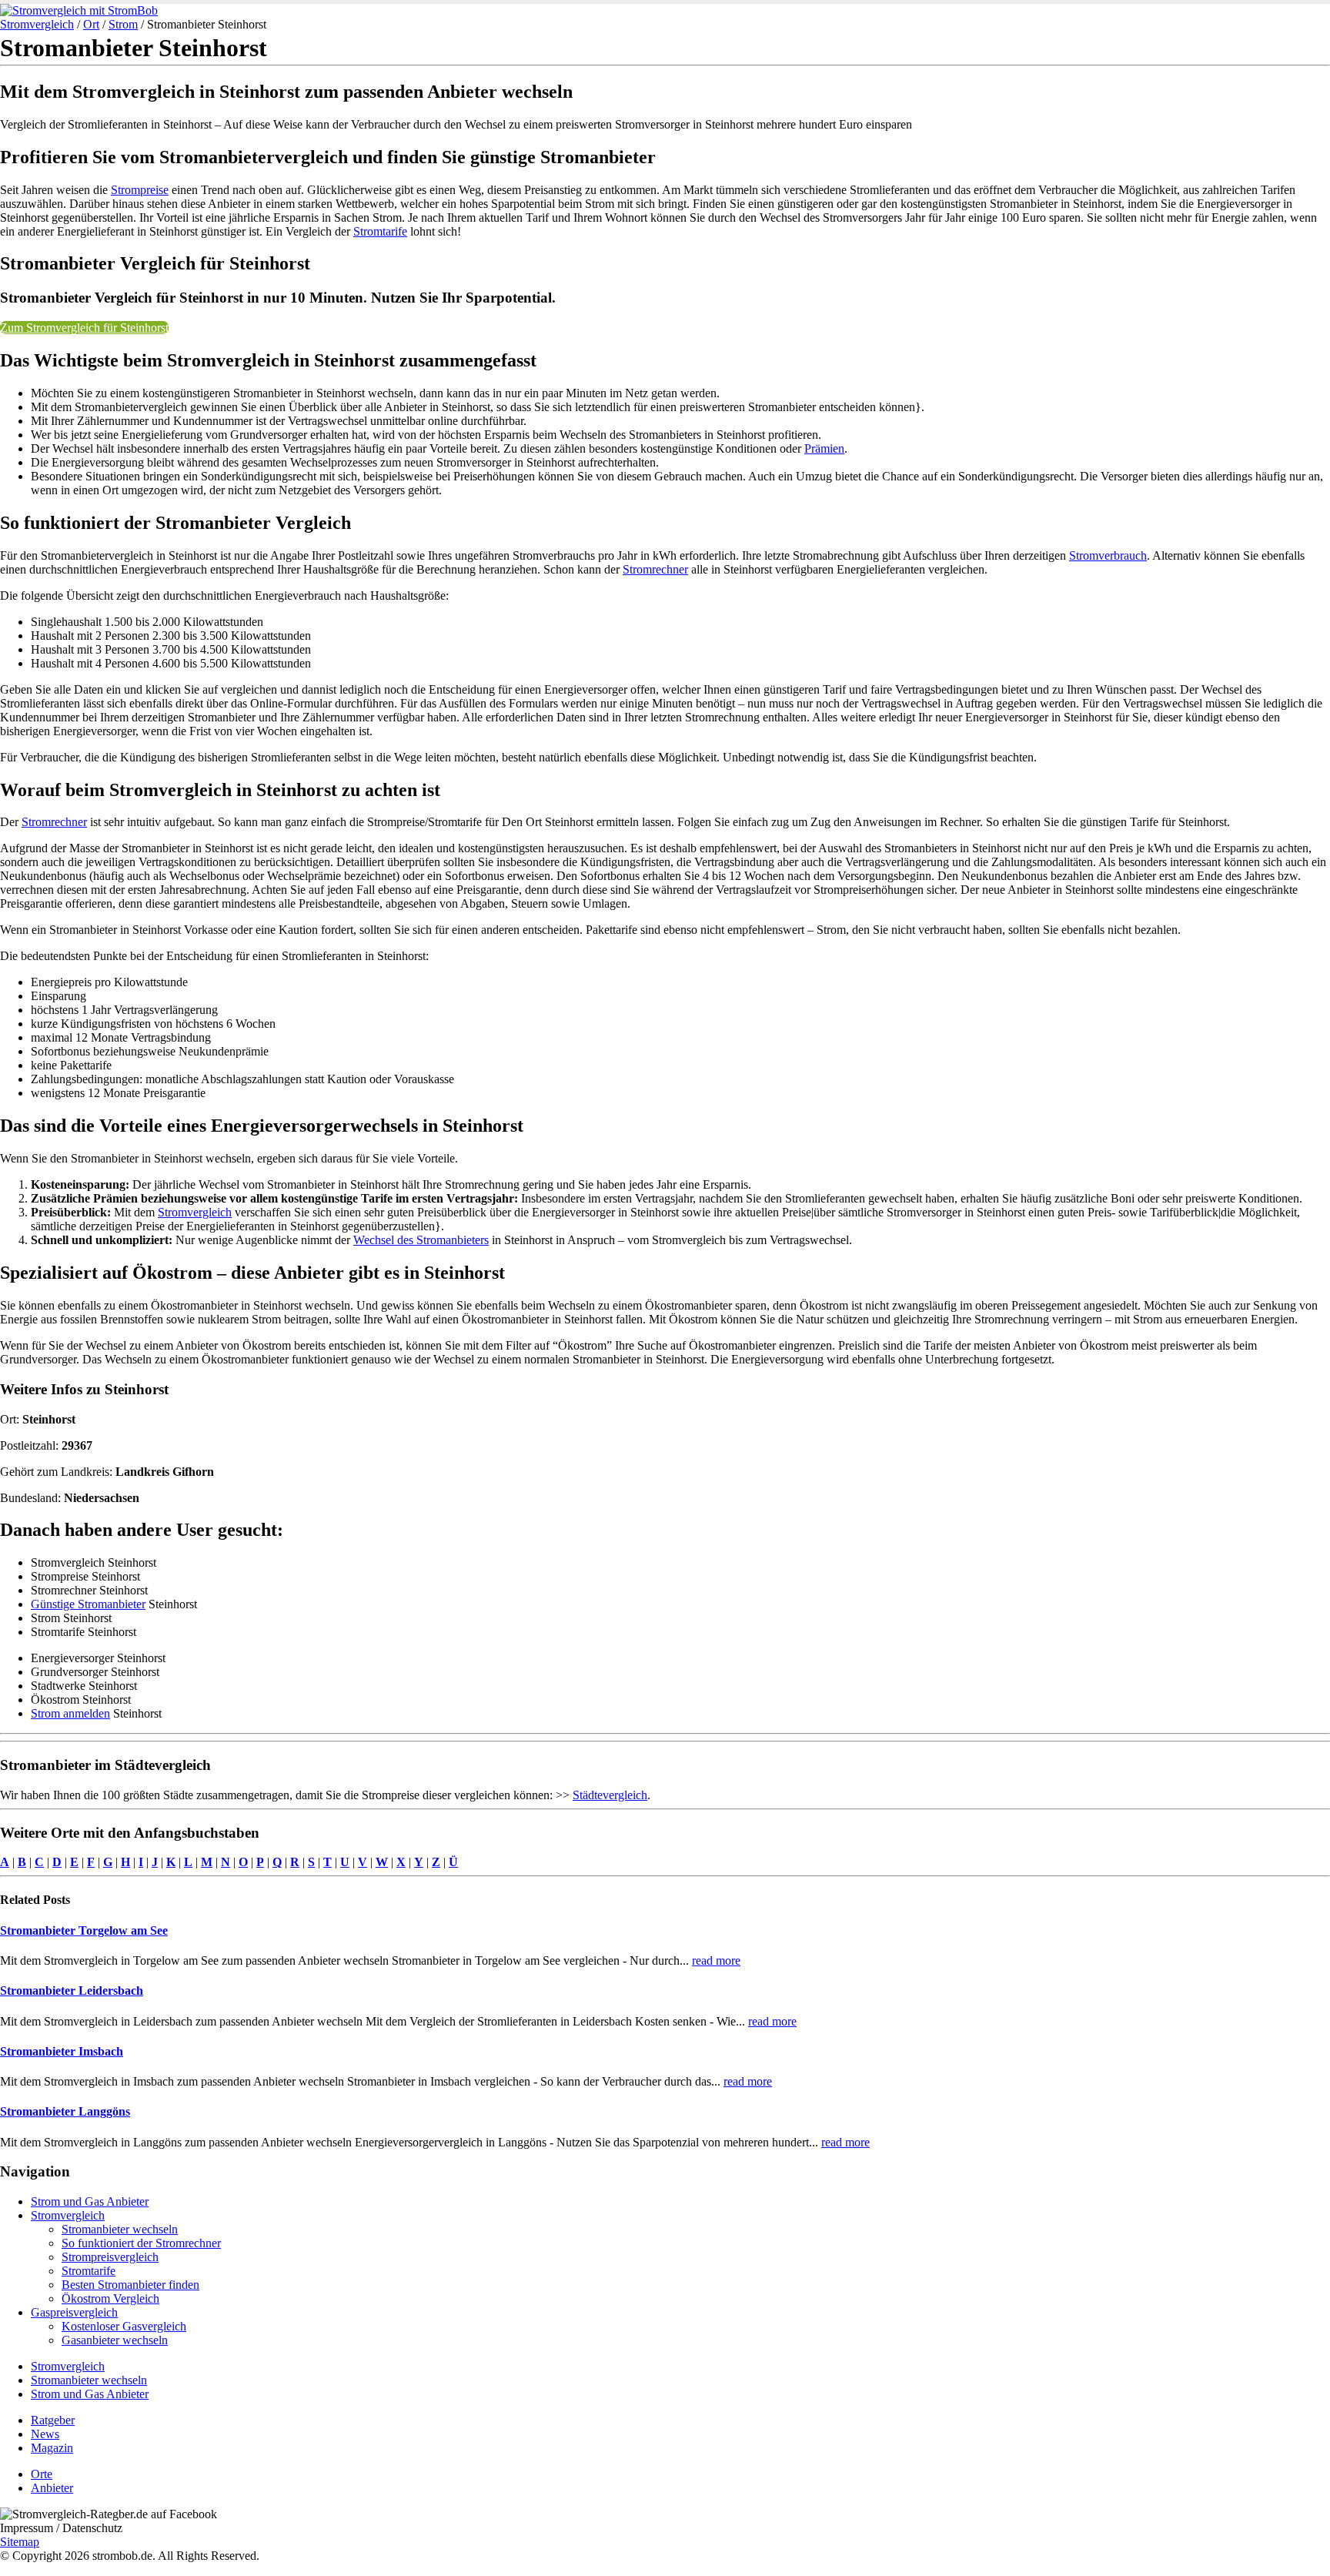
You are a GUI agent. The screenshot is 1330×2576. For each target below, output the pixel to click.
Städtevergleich (610, 1795)
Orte (42, 2474)
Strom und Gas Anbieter (90, 2201)
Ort (91, 24)
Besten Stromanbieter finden (130, 2285)
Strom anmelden (70, 1713)
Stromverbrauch (1108, 555)
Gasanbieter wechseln (115, 2340)
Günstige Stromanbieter (88, 1604)
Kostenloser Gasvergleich (124, 2326)
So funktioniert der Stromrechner (141, 2243)
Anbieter (52, 2488)
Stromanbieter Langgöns (65, 2111)
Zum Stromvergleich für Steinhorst (84, 328)
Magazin (52, 2448)
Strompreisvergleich (110, 2257)
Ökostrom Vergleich (110, 2298)
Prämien (824, 448)
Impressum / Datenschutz (61, 2528)
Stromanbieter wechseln (120, 2229)
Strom (123, 24)
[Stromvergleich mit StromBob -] (79, 10)
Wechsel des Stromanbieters (421, 1240)
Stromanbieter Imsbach (62, 2051)
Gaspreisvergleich (74, 2312)
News (45, 2434)
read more (716, 1960)
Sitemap (20, 2542)
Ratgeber (53, 2420)
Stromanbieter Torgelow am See (84, 1930)
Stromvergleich (37, 24)
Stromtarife (380, 231)
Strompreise (140, 190)
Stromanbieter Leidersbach (72, 1991)
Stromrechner (655, 569)
